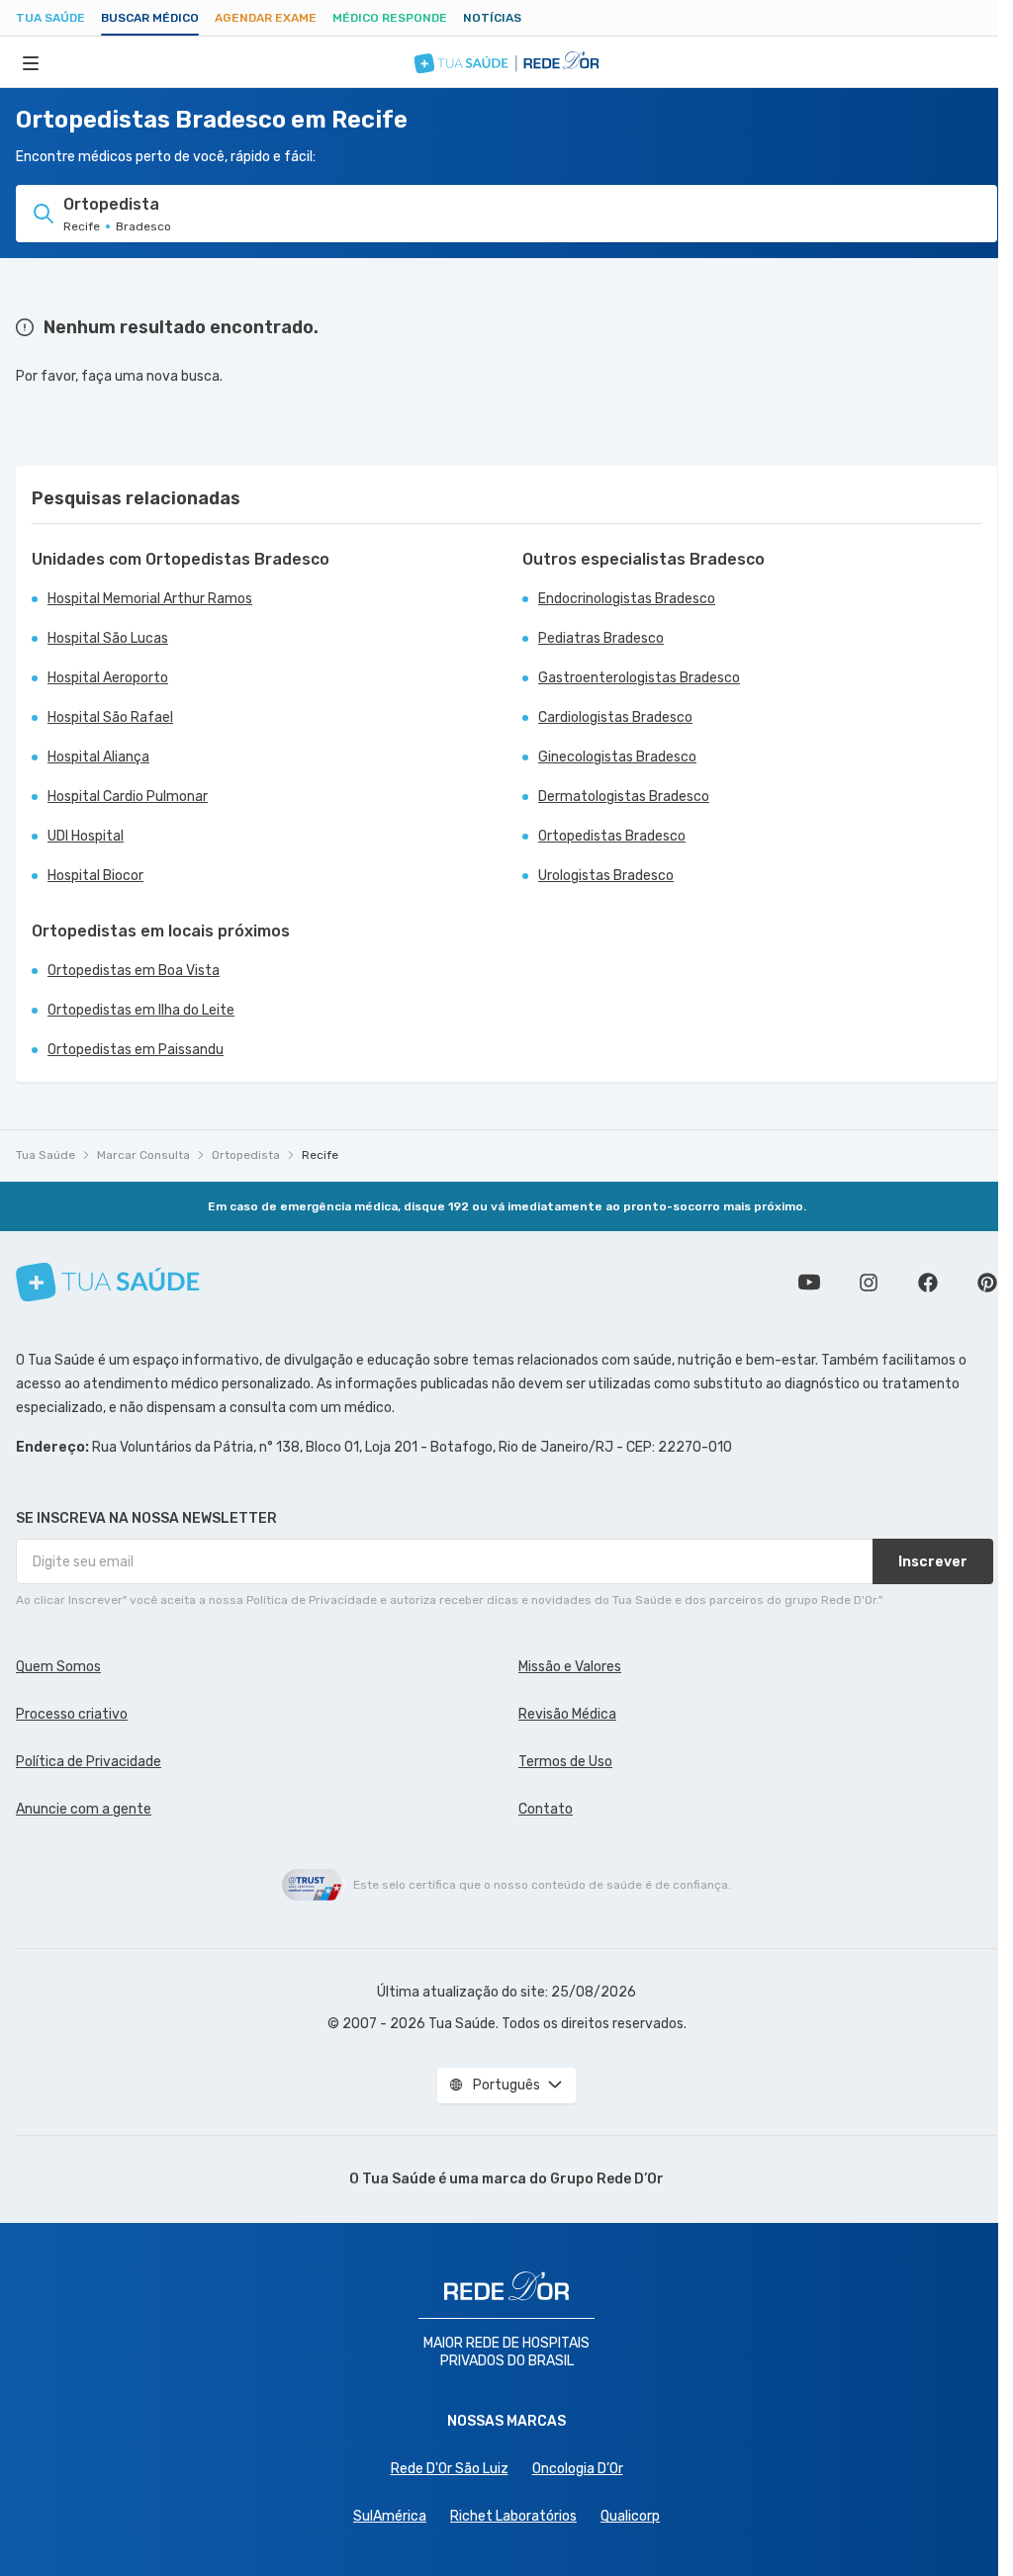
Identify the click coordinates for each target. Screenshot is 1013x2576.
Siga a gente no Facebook (928, 1283)
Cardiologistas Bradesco (615, 717)
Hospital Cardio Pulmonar (128, 797)
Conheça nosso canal (809, 1283)
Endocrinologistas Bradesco (627, 599)
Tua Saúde (50, 18)
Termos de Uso (565, 1762)
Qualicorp (630, 2516)
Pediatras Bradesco (601, 638)
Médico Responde (390, 18)
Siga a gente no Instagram (869, 1283)
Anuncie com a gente (84, 1809)
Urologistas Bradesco (606, 876)
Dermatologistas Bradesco (624, 797)
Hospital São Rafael (110, 717)
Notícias (492, 18)
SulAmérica (390, 2516)
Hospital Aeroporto (108, 678)
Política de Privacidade (89, 1762)
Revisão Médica (567, 1714)
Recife (320, 1155)
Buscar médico (150, 18)
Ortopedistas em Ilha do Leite (141, 1010)
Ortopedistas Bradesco (612, 836)
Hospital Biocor (95, 876)
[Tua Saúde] (108, 1282)
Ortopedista (246, 1155)
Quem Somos (58, 1667)
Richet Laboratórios (513, 2516)
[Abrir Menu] (31, 62)
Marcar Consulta (143, 1155)
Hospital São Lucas (108, 638)
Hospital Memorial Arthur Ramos (150, 599)
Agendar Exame (266, 18)
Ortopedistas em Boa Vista (134, 971)
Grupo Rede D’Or (607, 2179)
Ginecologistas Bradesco (617, 757)
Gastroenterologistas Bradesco (639, 678)
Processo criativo (72, 1714)
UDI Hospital (86, 836)
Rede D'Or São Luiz (450, 2469)
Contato (546, 1809)
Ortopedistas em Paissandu (136, 1050)
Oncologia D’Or (578, 2469)
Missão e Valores (570, 1667)
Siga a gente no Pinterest (987, 1283)
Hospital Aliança (98, 757)
